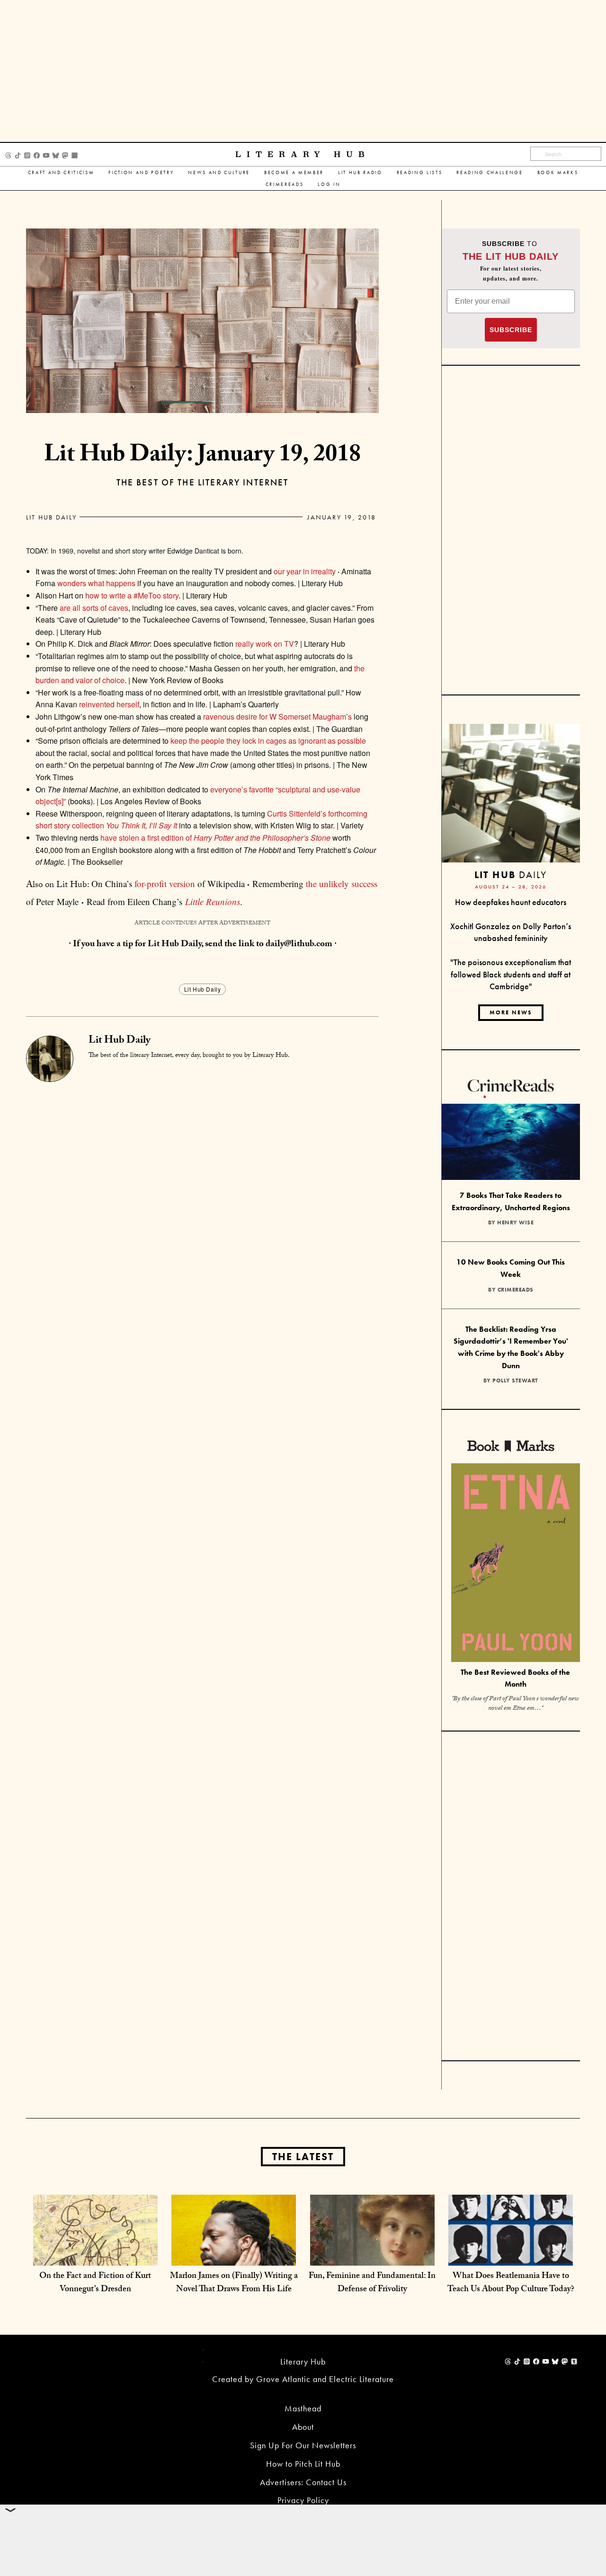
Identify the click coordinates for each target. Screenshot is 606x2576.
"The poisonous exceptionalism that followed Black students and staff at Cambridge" (511, 974)
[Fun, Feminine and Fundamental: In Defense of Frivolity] (372, 2256)
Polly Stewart (515, 1380)
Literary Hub (303, 154)
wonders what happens (96, 583)
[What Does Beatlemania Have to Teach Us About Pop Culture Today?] (511, 2256)
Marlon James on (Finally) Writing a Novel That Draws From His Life (234, 2283)
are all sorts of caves (94, 608)
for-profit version (165, 884)
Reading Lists (420, 172)
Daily (511, 875)
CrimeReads (285, 184)
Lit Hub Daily (51, 517)
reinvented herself (109, 704)
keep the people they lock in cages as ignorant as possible (268, 741)
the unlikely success (342, 884)
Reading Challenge (490, 172)
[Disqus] (202, 1200)
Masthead (303, 2408)
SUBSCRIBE (511, 330)
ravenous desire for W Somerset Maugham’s (277, 717)
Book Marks (558, 172)
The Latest (303, 2157)
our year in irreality (305, 571)
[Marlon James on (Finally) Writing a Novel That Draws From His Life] (234, 2256)
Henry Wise (515, 1222)
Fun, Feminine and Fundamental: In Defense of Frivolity (372, 2283)
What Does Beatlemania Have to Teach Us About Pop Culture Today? (511, 2283)
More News (511, 1012)
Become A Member (294, 172)
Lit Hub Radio (360, 172)
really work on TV (265, 644)
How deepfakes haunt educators (511, 902)
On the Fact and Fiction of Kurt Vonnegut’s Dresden (95, 2283)
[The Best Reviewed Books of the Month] (516, 1564)
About (303, 2427)
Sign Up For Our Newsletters (303, 2445)
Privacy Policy (303, 2500)
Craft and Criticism (61, 172)
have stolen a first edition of (215, 838)
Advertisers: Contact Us (303, 2482)
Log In (329, 184)
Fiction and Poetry (141, 172)
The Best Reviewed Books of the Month (515, 1678)
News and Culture (219, 172)
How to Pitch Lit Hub (303, 2464)
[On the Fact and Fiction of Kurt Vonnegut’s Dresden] (95, 2256)
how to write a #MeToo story (132, 595)
